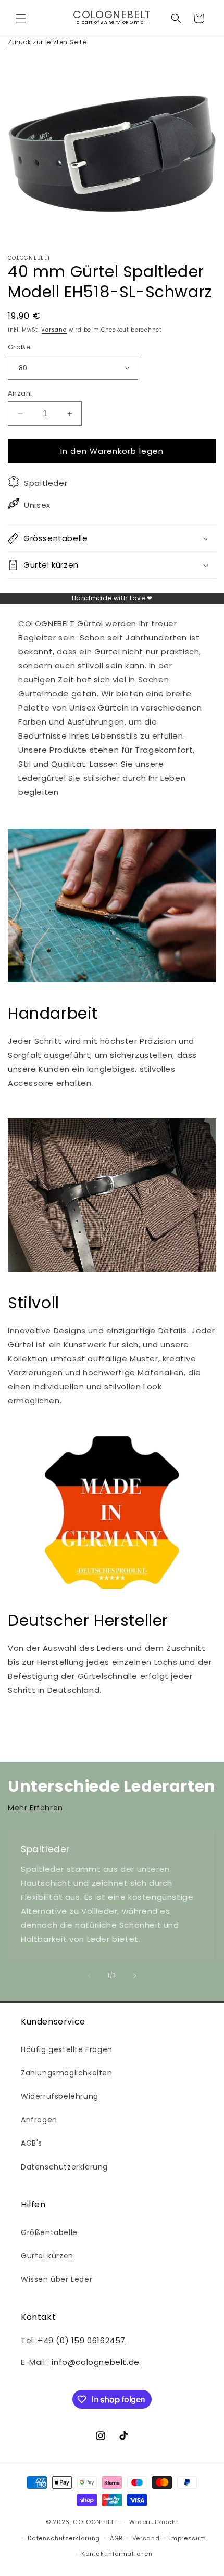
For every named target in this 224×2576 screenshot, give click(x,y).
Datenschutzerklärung (64, 2167)
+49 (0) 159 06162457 (82, 2340)
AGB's (32, 2143)
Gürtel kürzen (47, 2256)
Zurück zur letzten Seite (47, 42)
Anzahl (20, 393)
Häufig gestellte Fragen (67, 2049)
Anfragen (39, 2120)
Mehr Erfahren (35, 1808)
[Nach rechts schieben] (135, 1976)
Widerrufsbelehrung (60, 2096)
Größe (19, 347)
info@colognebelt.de (95, 2362)
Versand (54, 330)
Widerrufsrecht (154, 2522)
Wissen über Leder (57, 2279)
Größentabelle (49, 2232)
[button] (21, 18)
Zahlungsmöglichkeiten (67, 2073)
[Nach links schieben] (89, 1976)
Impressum (188, 2538)
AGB (116, 2538)
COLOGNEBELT (95, 2522)
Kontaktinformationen (117, 2554)
